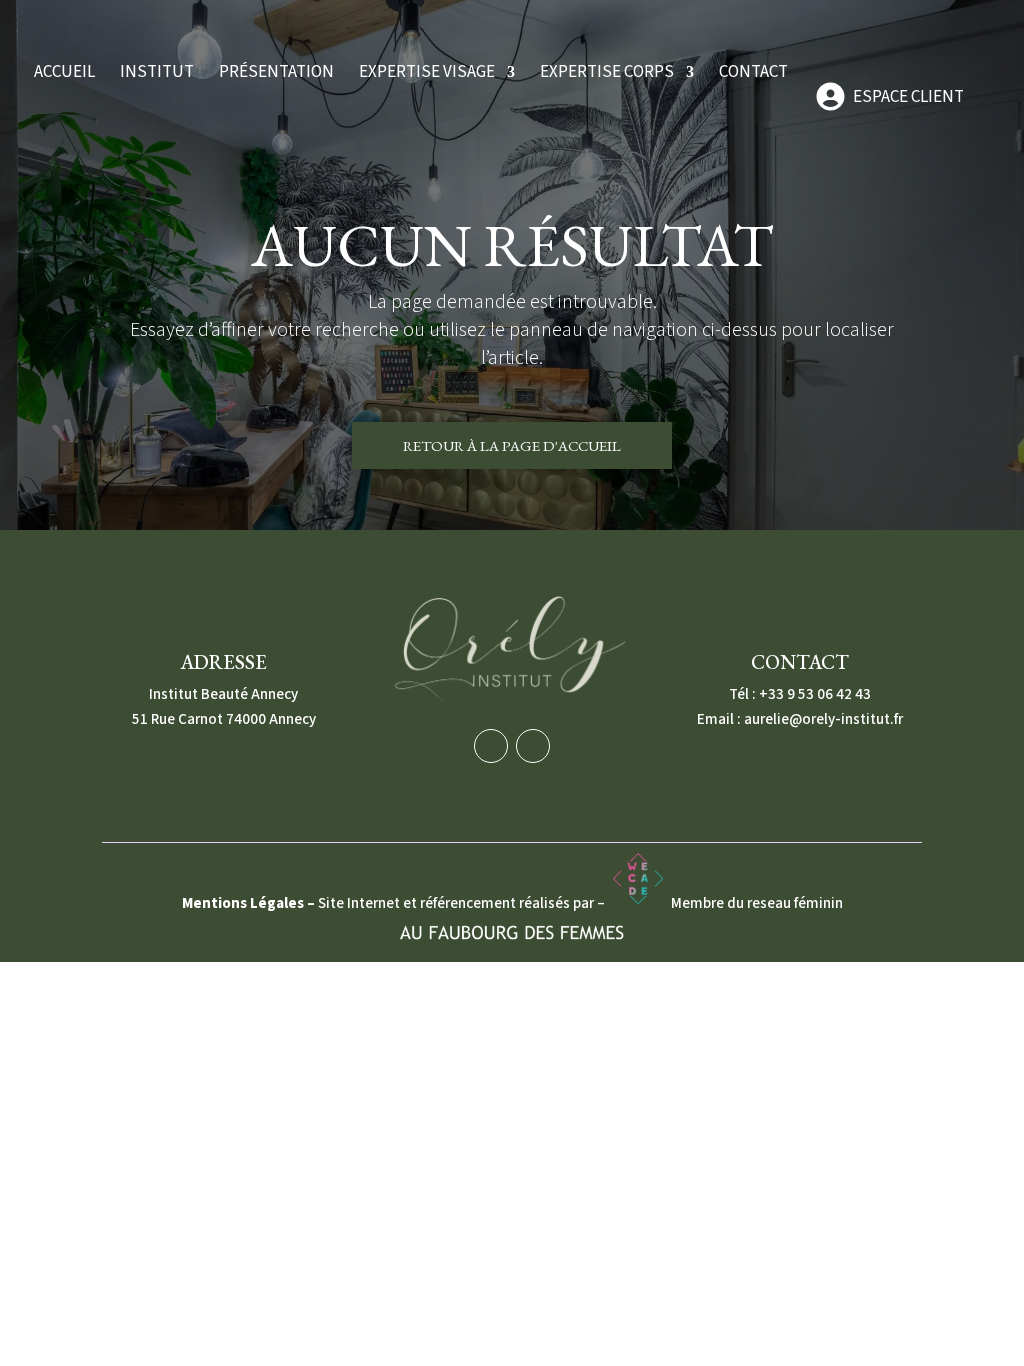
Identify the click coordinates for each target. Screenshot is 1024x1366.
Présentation (276, 74)
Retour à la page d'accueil (512, 445)
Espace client (908, 97)
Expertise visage (427, 74)
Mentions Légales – (250, 903)
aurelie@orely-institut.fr (823, 719)
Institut (157, 74)
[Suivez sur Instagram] (533, 746)
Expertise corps (607, 74)
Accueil (64, 74)
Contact (753, 74)
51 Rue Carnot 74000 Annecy (224, 719)
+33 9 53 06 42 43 (815, 694)
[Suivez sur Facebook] (491, 746)
